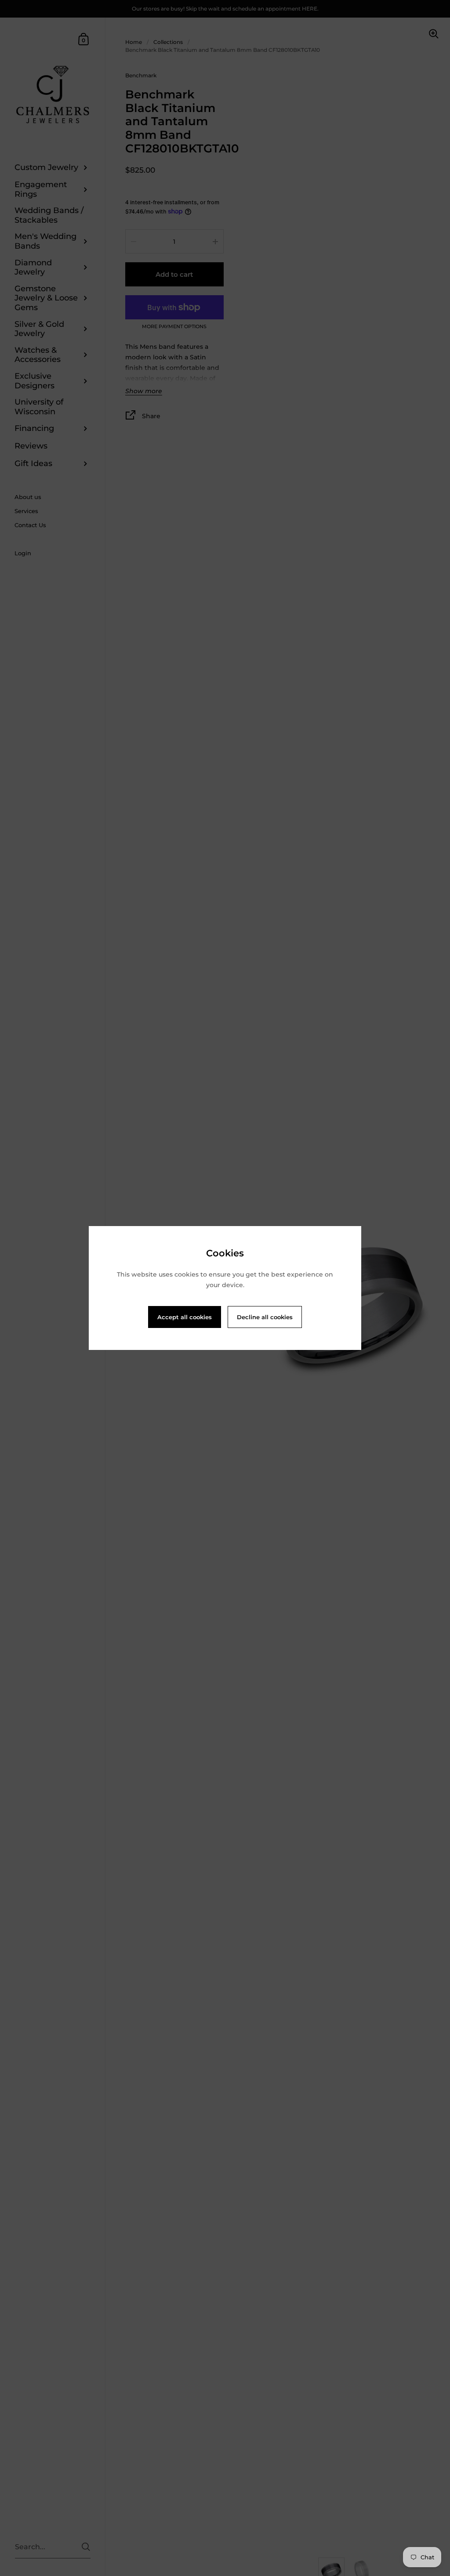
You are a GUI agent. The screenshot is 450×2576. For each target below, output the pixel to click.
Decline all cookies (265, 1317)
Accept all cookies (185, 1317)
